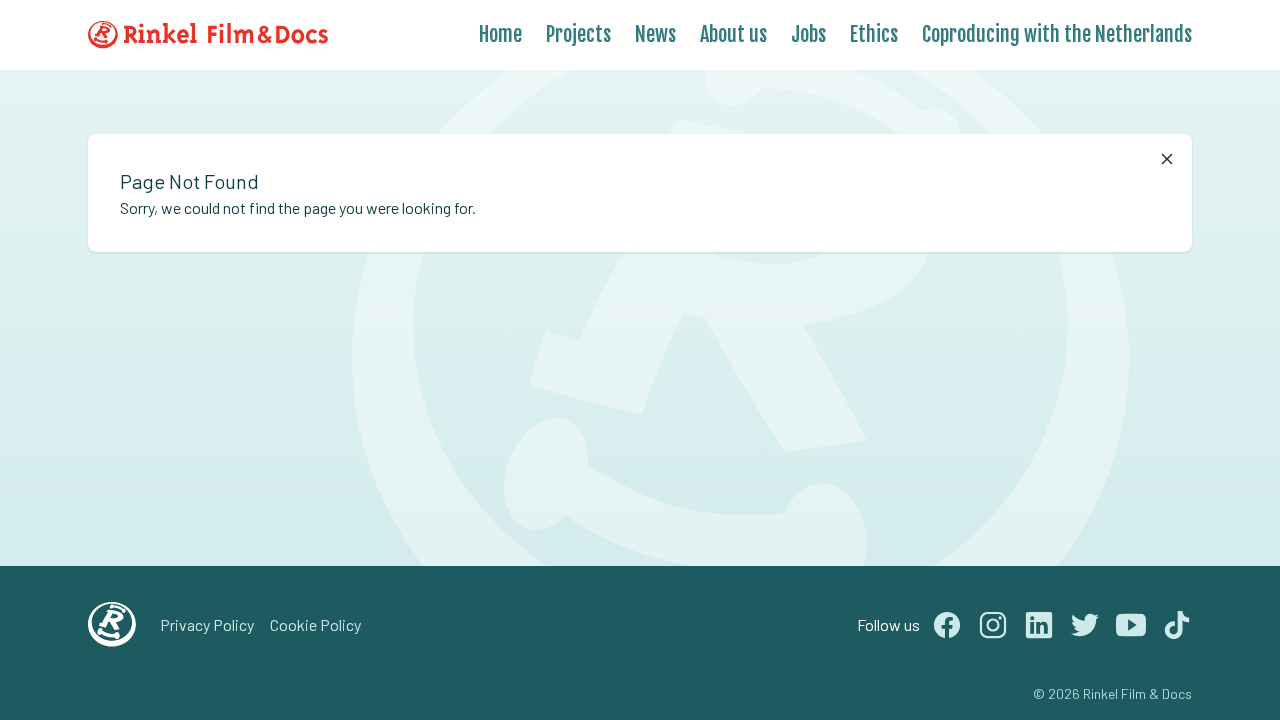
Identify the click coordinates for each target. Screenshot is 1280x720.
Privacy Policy (207, 624)
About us (733, 34)
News (655, 34)
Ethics (874, 34)
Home (500, 34)
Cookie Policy (315, 624)
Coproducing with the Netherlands (1057, 34)
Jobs (808, 34)
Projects (578, 34)
